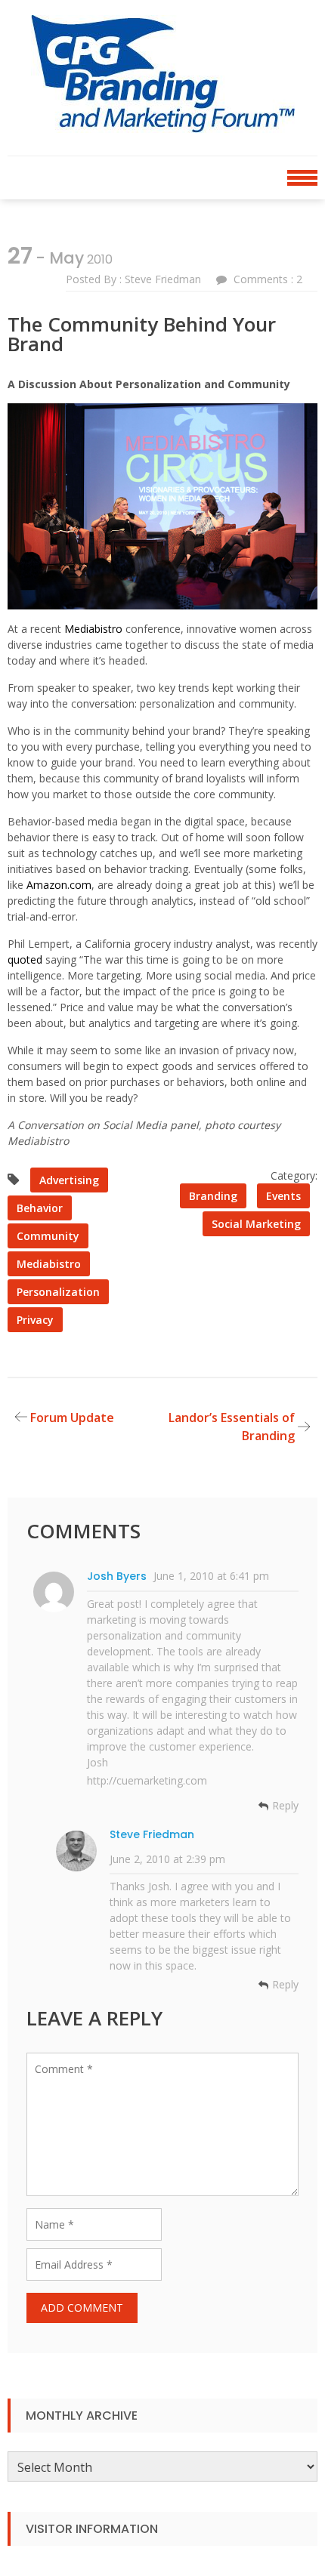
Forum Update (72, 1418)
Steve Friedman (152, 1834)
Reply (285, 1806)
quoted (25, 959)
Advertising (69, 1180)
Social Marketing (256, 1224)
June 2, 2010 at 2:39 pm (167, 1859)
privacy (35, 1320)
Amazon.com (59, 885)
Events (283, 1196)
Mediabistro (93, 629)
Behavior (40, 1208)
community (48, 1236)
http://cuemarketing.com (147, 1780)
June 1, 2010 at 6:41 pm (211, 1576)
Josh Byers (117, 1576)
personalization (58, 1292)
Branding (213, 1196)
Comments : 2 (268, 279)
